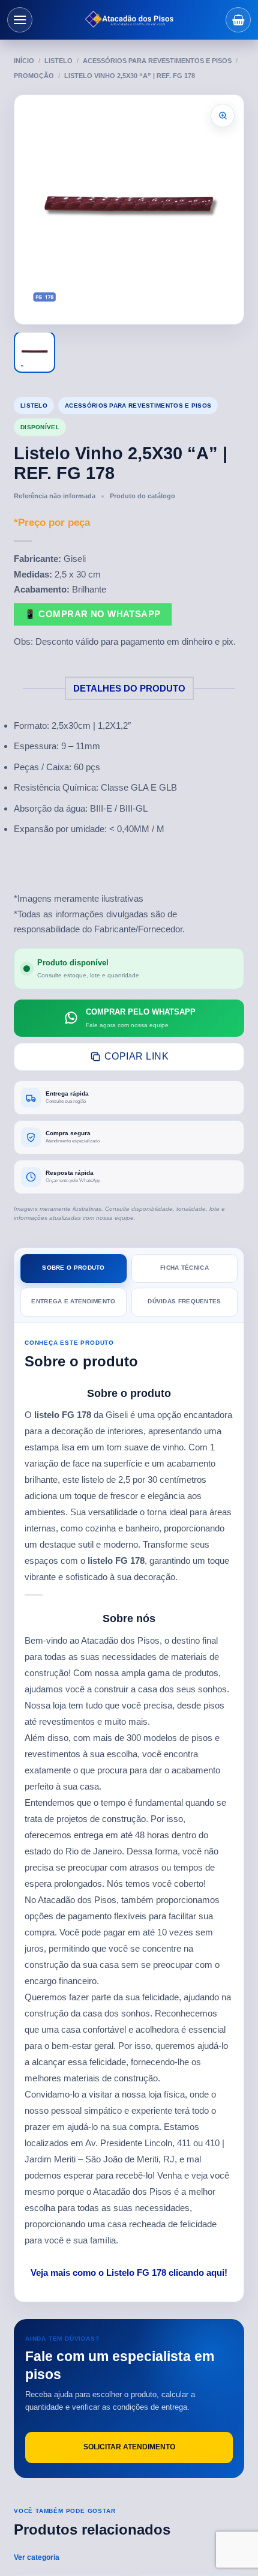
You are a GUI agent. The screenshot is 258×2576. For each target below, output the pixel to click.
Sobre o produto (73, 1268)
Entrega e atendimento (73, 1301)
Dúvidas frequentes (184, 1301)
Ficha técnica (184, 1268)
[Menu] (20, 20)
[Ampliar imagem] (223, 116)
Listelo (58, 61)
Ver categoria (37, 2557)
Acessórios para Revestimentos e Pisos (157, 61)
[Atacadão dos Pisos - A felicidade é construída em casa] (129, 20)
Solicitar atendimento (129, 2447)
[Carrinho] (238, 20)
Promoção (34, 76)
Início (24, 61)
